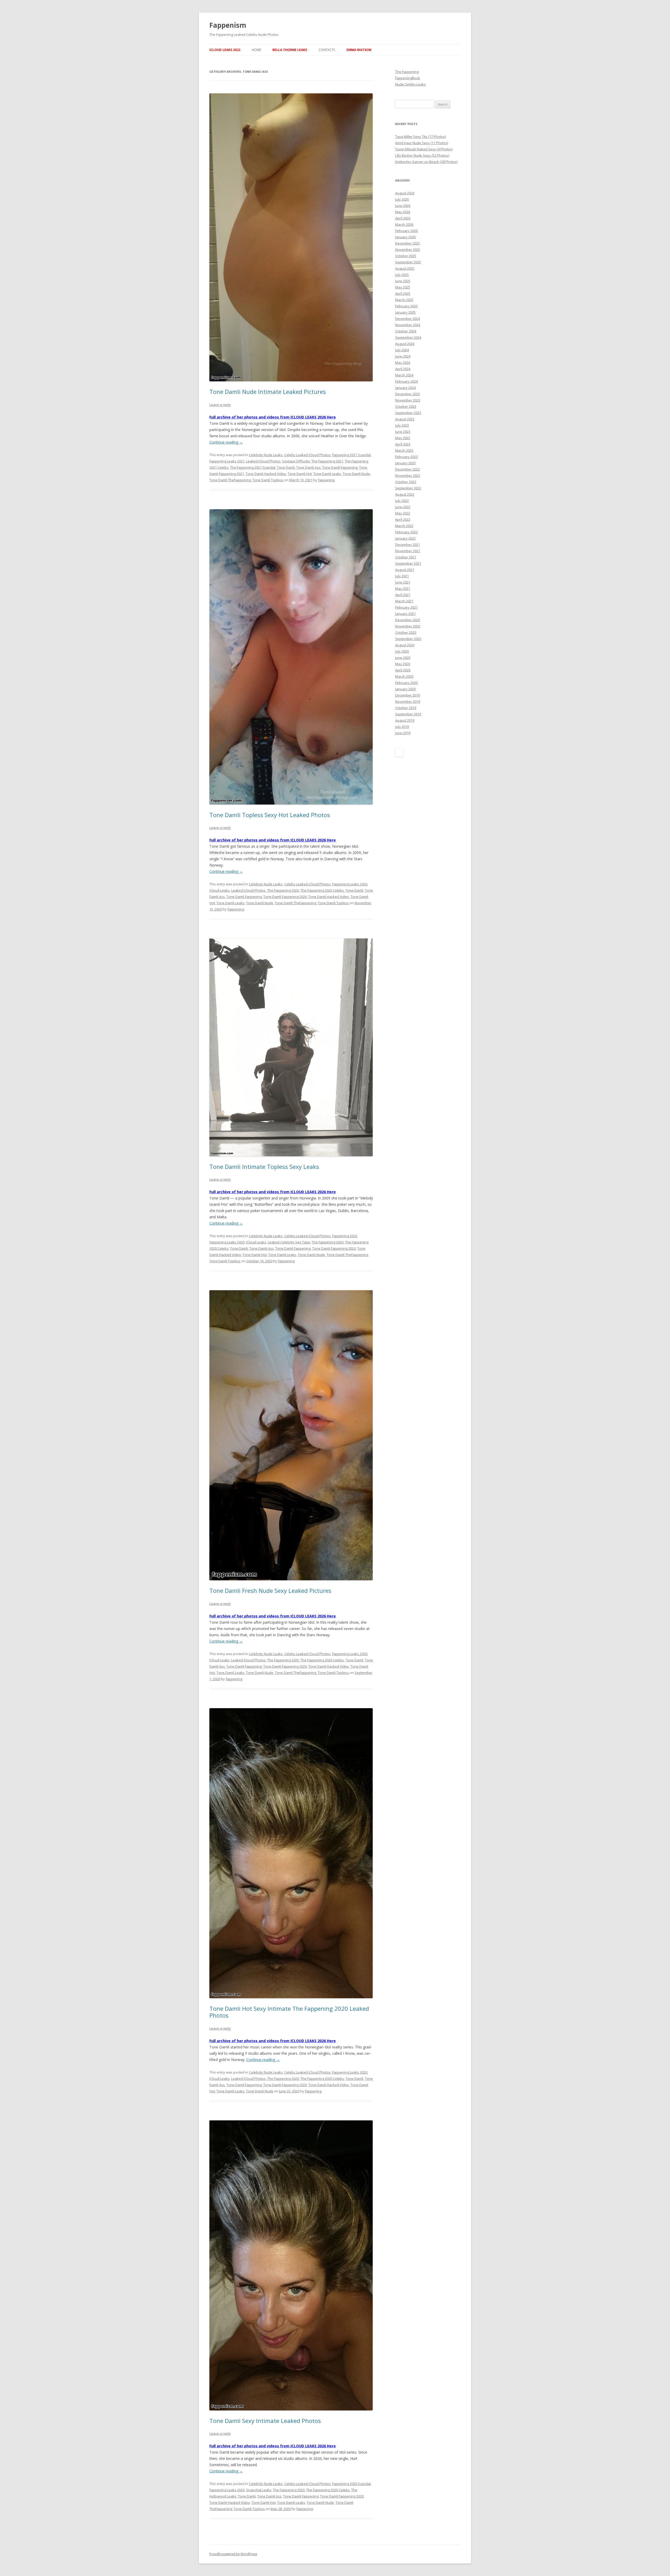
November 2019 (408, 701)
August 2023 (405, 419)
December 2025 (407, 243)
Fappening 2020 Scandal (351, 2484)
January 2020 (405, 689)
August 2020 (405, 645)
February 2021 (406, 607)
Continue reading (226, 442)
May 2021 (403, 588)
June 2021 (403, 582)
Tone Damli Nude (356, 474)
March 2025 (404, 300)
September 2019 (408, 714)
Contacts (327, 50)
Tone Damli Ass (308, 467)
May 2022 (403, 513)
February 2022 (406, 532)
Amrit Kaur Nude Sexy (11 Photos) (422, 143)
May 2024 (403, 363)
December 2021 (407, 545)
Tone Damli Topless (268, 480)
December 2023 (407, 394)
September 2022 (408, 488)
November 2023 (408, 400)
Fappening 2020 (345, 1236)
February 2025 (406, 306)
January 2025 (405, 312)
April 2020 (403, 670)
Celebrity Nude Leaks (266, 455)
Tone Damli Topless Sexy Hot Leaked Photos (270, 815)
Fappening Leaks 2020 (350, 884)
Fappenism (228, 25)
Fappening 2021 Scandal (351, 455)
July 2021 (402, 576)
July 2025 (402, 275)
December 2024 (407, 319)
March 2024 (404, 375)
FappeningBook (408, 78)
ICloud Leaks (219, 890)
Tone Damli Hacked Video (266, 474)
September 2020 (408, 639)
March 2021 (404, 601)
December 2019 (407, 695)
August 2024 (405, 344)
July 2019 (402, 727)
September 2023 (408, 413)
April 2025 (403, 293)
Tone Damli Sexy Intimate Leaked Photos (265, 2421)
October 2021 (406, 557)
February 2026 (406, 231)
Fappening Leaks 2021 (227, 461)
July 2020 (402, 651)
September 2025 (408, 262)
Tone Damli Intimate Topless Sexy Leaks (264, 1167)
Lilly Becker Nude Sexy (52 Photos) (422, 155)
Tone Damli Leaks (327, 474)
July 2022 (402, 501)
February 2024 (406, 381)
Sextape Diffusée (296, 461)
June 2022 (403, 507)
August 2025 (405, 268)
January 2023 (405, 463)
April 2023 (403, 444)
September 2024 (408, 337)
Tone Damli (286, 467)
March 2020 (404, 676)
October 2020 (406, 632)
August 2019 (405, 720)
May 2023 (403, 438)
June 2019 (403, 733)
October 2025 (406, 256)
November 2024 (408, 325)
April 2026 (403, 218)
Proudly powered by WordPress (233, 2554)
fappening (326, 480)
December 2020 (407, 620)
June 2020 (403, 658)
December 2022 (407, 469)
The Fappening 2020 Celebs (322, 890)
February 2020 (406, 683)
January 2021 (405, 614)
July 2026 (402, 199)
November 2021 (408, 551)
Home (256, 50)
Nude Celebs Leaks (411, 84)
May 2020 (403, 664)
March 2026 (404, 224)
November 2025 (408, 250)
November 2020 (408, 626)
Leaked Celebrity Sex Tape (289, 1242)
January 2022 (405, 538)
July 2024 (402, 350)
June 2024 (403, 356)
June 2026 (403, 206)
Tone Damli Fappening (340, 467)
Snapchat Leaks (259, 2490)
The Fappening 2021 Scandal (253, 467)
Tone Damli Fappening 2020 (285, 897)
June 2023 (403, 432)
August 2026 (405, 193)
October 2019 (406, 708)
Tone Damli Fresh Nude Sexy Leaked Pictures (270, 1590)
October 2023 (406, 406)
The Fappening (407, 72)
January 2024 (405, 388)
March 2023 (404, 450)
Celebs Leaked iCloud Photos (307, 455)
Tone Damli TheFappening (230, 480)
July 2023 (402, 425)
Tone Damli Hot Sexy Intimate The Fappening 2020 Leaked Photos (289, 2012)
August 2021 (405, 570)
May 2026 (403, 212)
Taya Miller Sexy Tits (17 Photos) (420, 137)
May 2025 (403, 287)
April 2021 (403, 595)
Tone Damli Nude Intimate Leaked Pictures (268, 392)
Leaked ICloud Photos (263, 461)
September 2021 (408, 563)
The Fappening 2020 (283, 890)
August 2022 (405, 494)
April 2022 (403, 519)
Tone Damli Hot (300, 474)
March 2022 (404, 526)
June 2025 (403, 281)
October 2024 (406, 331)
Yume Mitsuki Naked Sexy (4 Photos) (424, 149)
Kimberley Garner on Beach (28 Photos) (426, 162)
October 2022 (406, 482)
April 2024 (403, 369)
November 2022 (408, 475)
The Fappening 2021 (327, 461)
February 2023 (406, 457)
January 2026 (405, 237)
